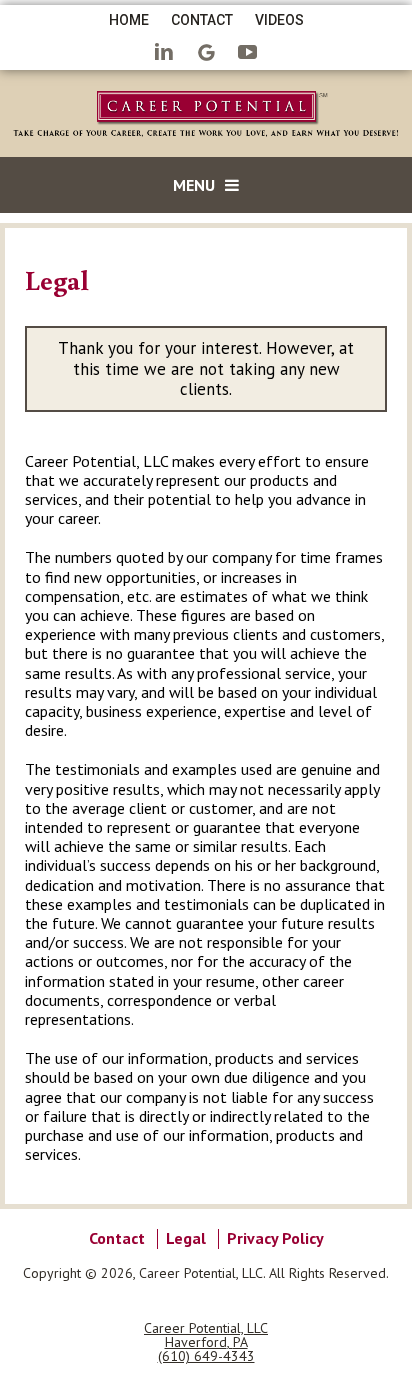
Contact (202, 20)
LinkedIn (164, 53)
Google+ (206, 53)
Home (129, 20)
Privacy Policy (275, 1238)
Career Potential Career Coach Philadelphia (206, 117)
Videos (279, 20)
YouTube (248, 53)
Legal (186, 1238)
